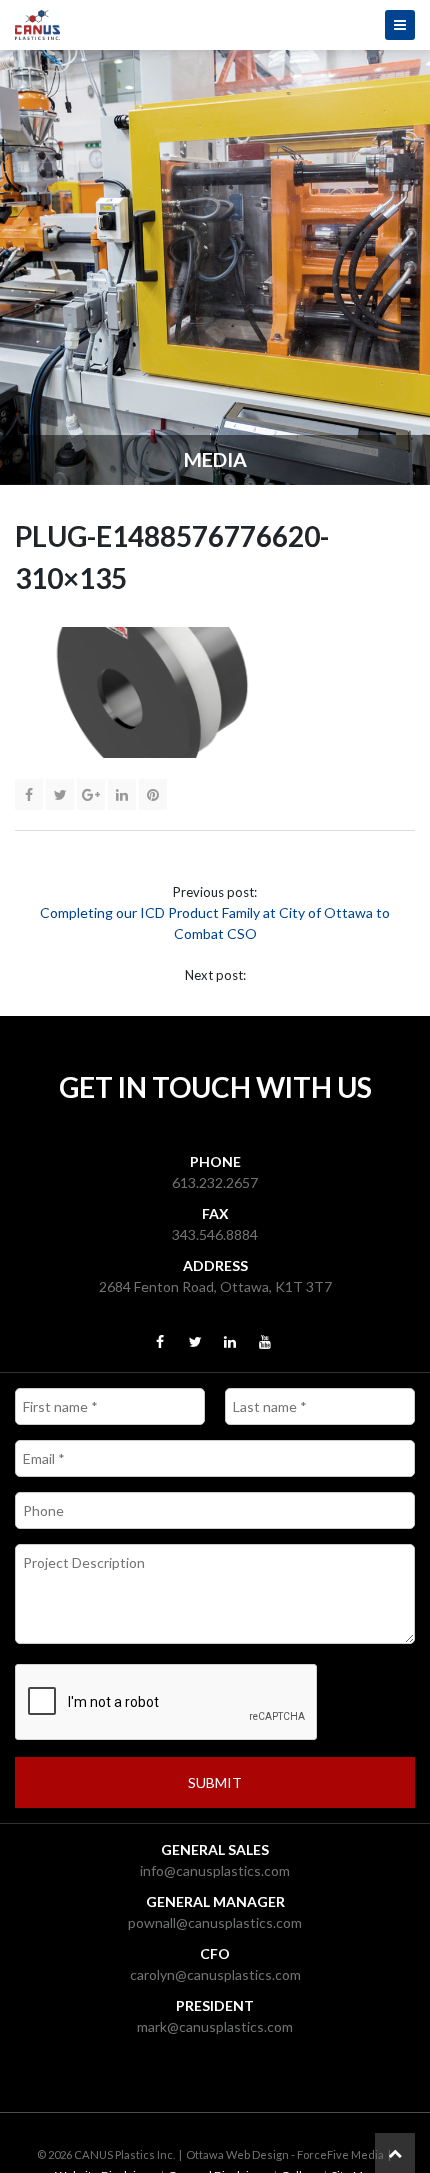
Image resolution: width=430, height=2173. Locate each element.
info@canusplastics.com (215, 1870)
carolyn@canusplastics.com (215, 1974)
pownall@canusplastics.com (215, 1922)
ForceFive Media (340, 2154)
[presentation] (167, 1703)
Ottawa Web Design (237, 2154)
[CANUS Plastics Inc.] (215, 25)
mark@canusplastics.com (215, 2026)
